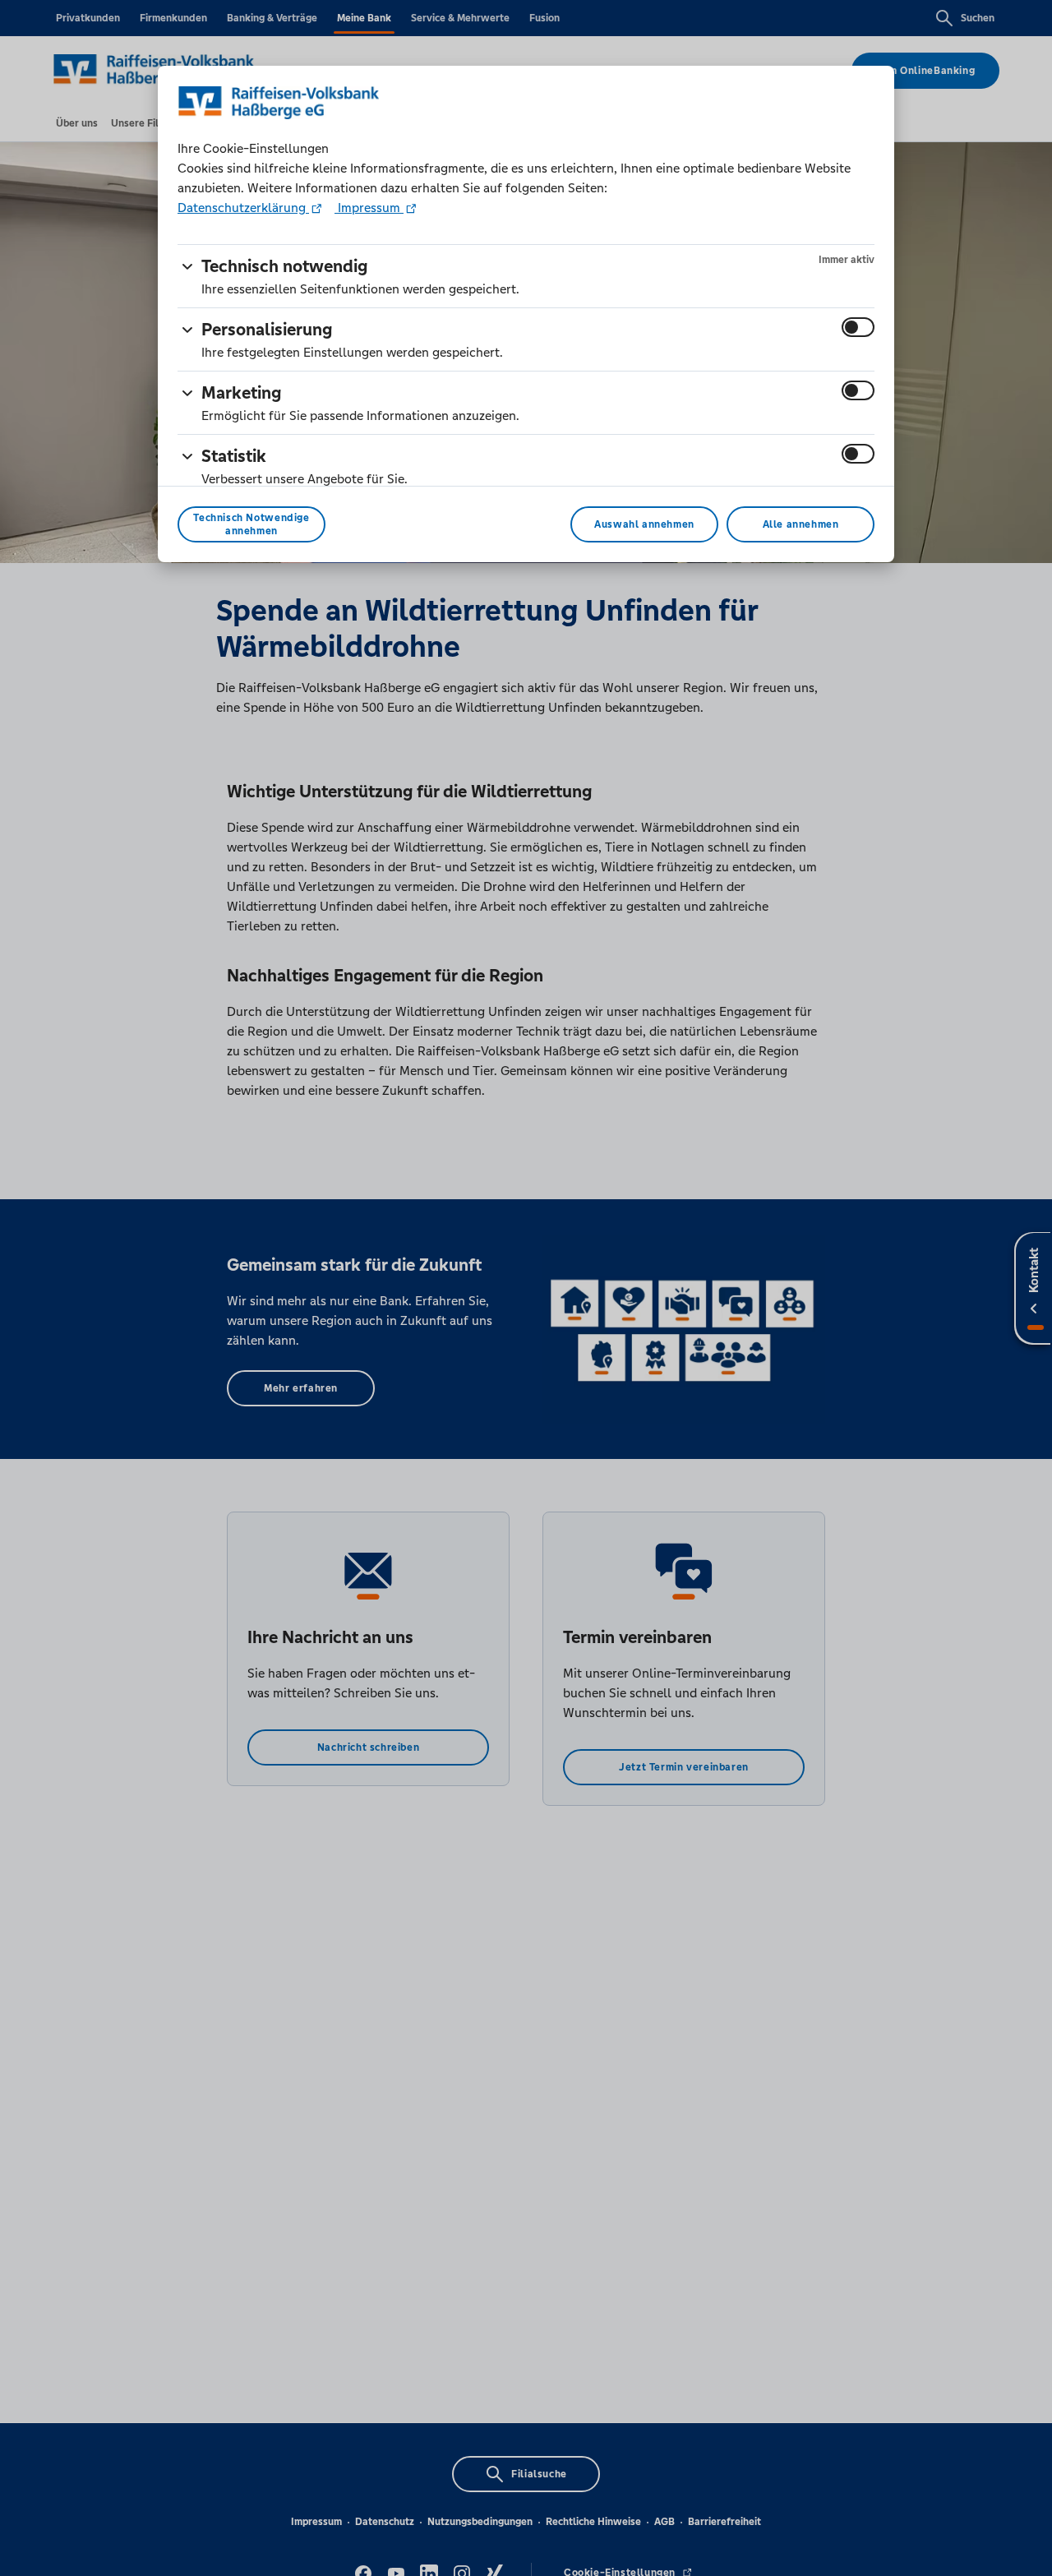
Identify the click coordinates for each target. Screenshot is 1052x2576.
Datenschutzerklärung (243, 208)
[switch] (858, 327)
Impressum (369, 208)
